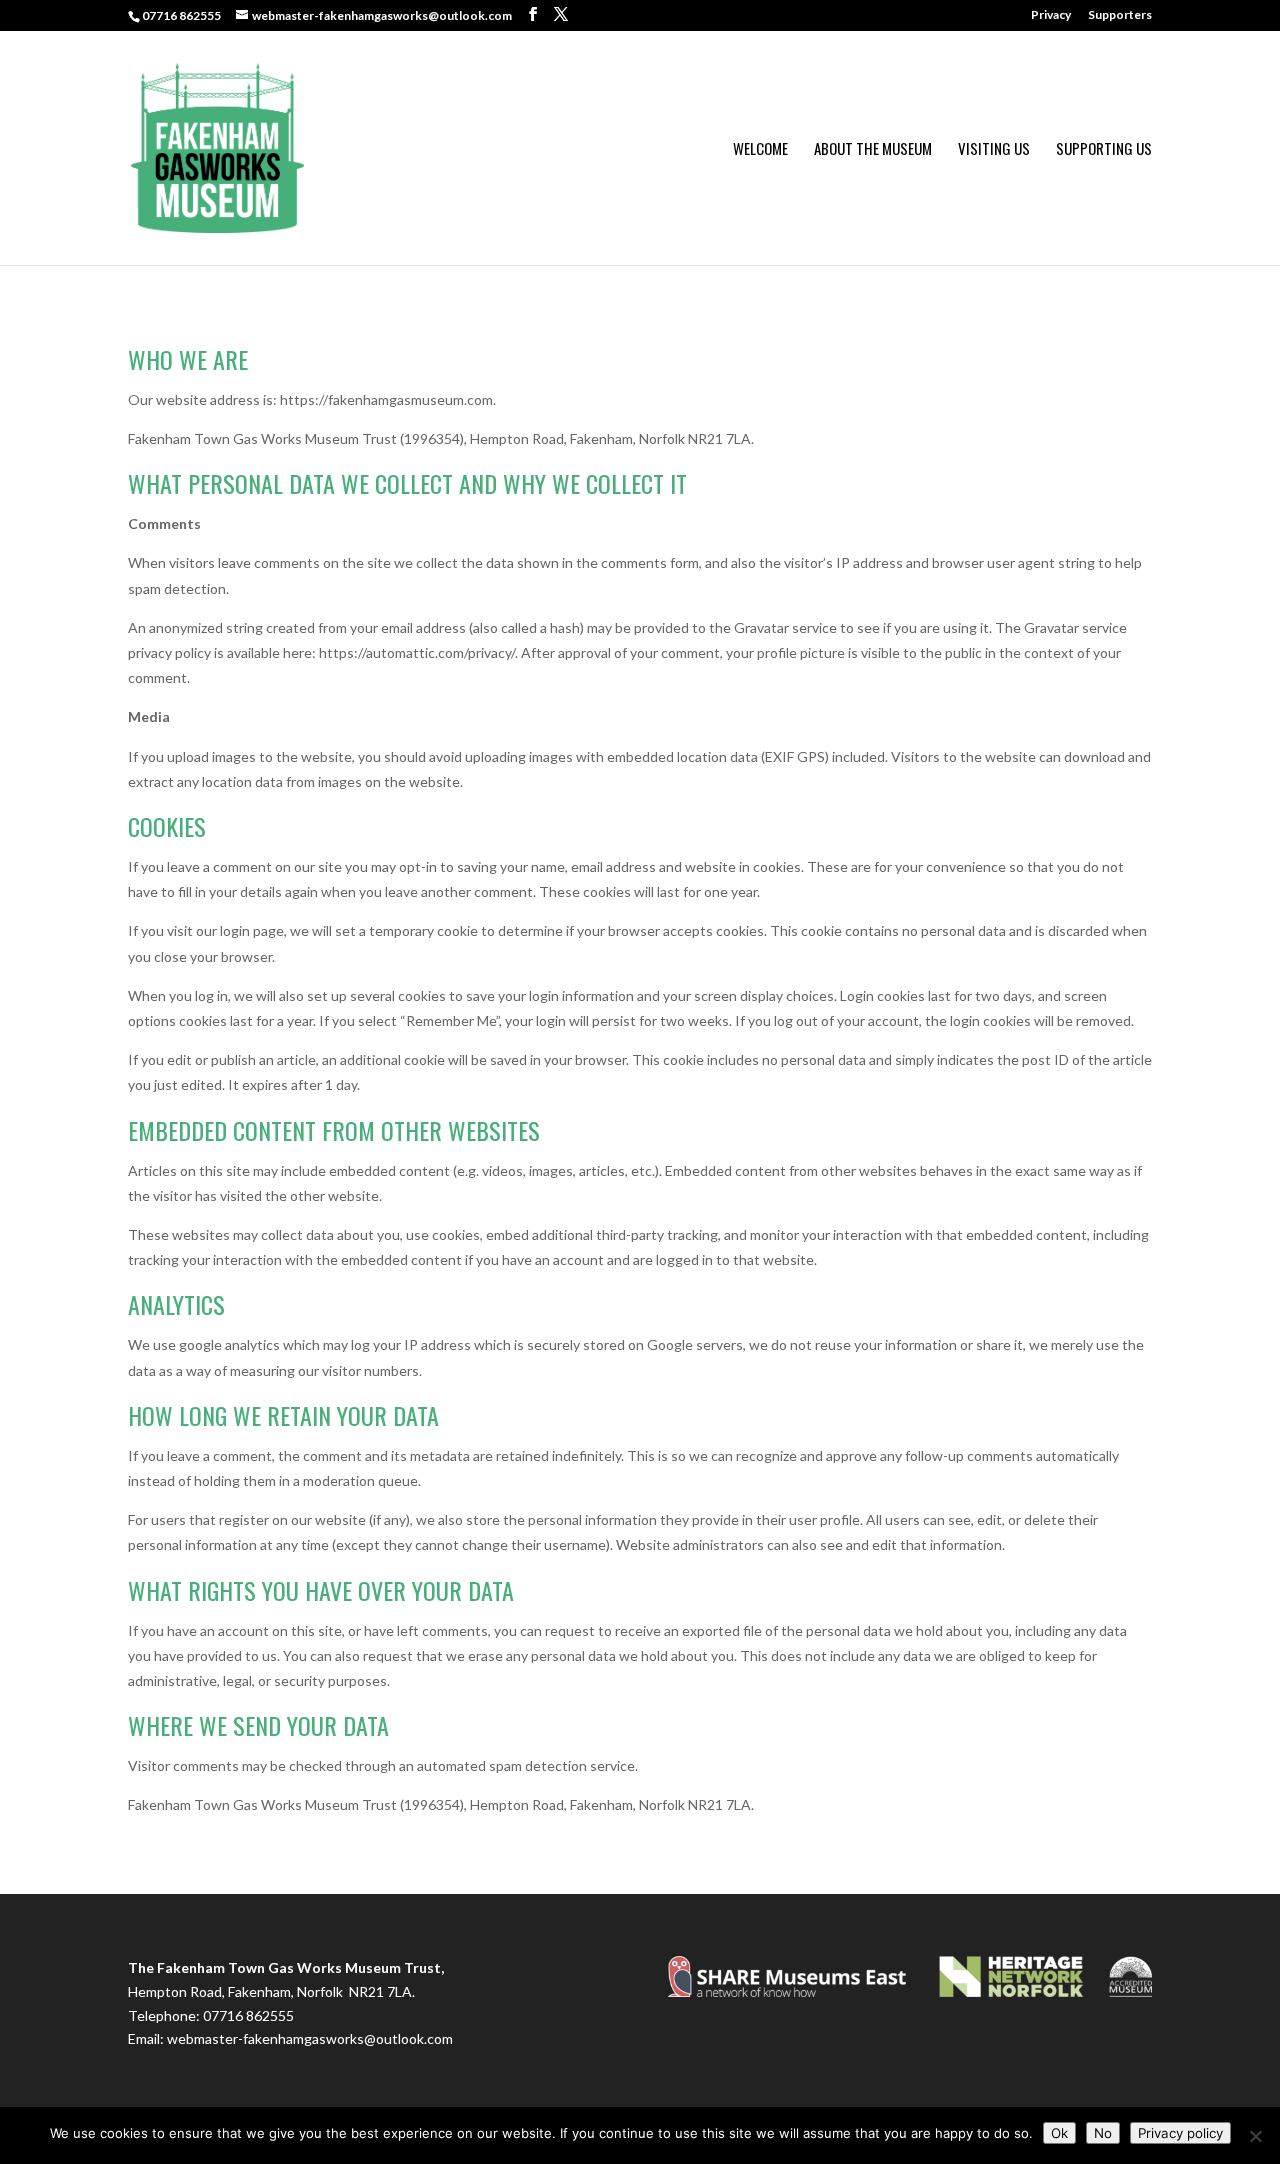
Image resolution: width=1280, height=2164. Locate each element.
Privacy (1051, 15)
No (1103, 2133)
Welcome (760, 150)
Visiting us (994, 150)
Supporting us (1104, 150)
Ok (1059, 2133)
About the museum (873, 150)
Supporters (1120, 15)
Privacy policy (1180, 2133)
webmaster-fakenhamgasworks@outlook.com (310, 2038)
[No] (1255, 2136)
